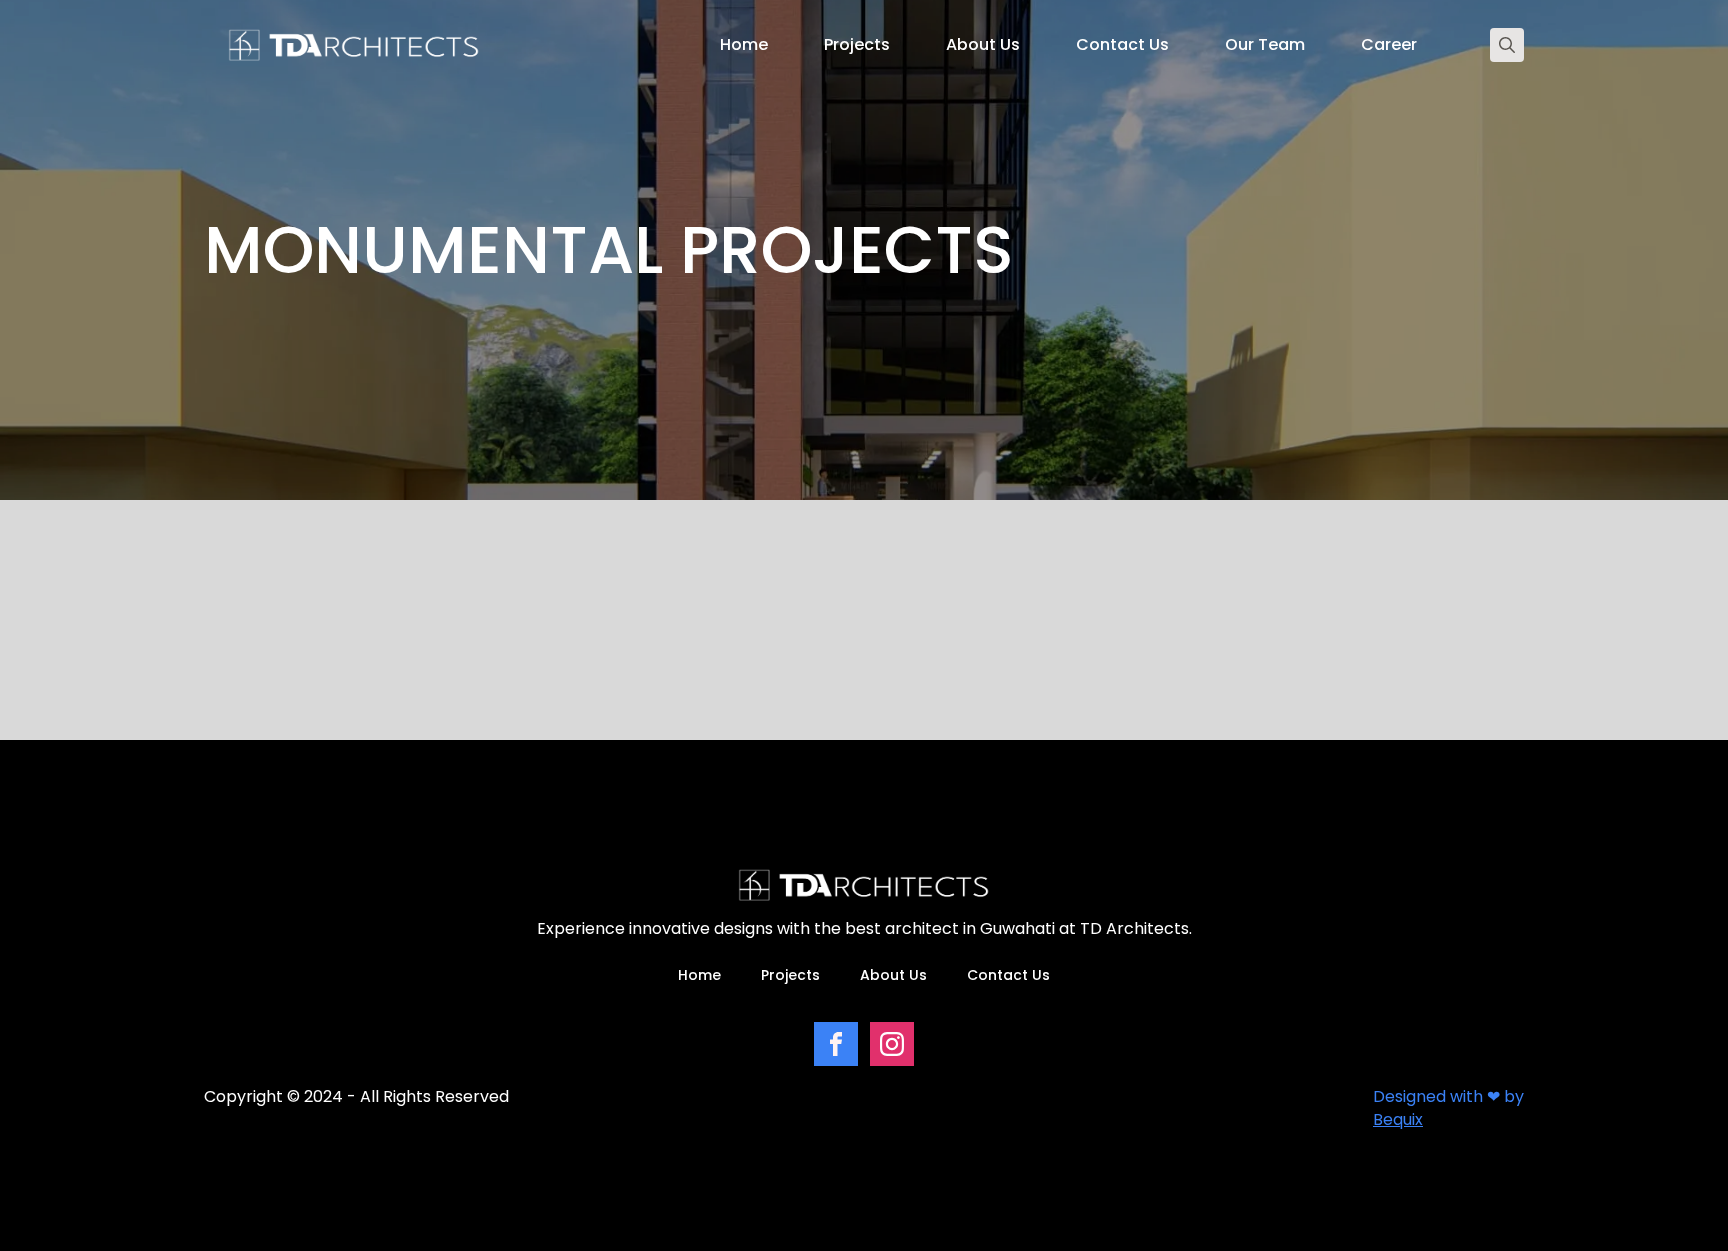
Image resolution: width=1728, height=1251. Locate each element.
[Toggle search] (1507, 45)
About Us (983, 44)
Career (1389, 44)
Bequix (1398, 1119)
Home (744, 44)
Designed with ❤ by (1448, 1097)
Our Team (1265, 44)
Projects (857, 44)
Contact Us (1122, 44)
